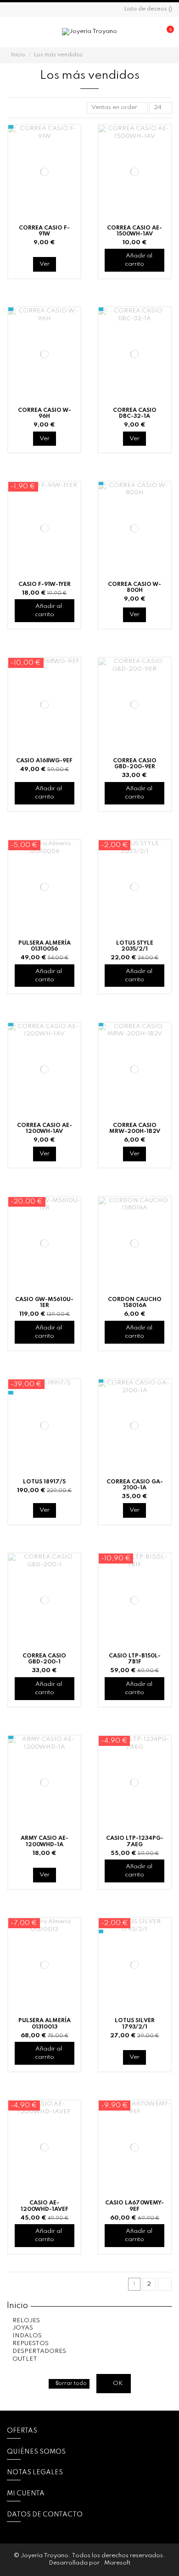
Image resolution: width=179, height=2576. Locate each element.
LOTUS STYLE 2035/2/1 (135, 946)
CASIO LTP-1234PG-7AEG (135, 1841)
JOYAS (23, 2328)
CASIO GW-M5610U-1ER (44, 1302)
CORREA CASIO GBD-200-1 (44, 1659)
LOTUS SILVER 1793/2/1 (135, 2024)
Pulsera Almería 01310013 (45, 2024)
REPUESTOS (31, 2344)
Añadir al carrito (138, 260)
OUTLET (25, 2359)
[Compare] (75, 153)
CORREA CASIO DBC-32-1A (135, 413)
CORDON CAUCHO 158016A (135, 1302)
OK (117, 2383)
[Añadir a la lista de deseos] (75, 138)
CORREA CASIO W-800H (134, 587)
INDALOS (27, 2336)
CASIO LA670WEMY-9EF (134, 2206)
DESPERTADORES (39, 2351)
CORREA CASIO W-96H (45, 413)
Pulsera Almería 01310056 (45, 946)
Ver (45, 264)
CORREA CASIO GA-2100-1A (135, 1485)
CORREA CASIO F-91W (44, 231)
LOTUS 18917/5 (44, 1482)
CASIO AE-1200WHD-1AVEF (45, 2206)
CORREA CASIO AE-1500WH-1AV (134, 231)
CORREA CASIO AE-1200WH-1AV (45, 1128)
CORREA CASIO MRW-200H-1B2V (135, 1128)
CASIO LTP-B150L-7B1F (135, 1659)
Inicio (17, 2306)
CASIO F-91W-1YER (45, 584)
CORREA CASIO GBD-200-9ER (135, 764)
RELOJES (26, 2321)
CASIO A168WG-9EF (44, 761)
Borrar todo (71, 2384)
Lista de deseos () (148, 9)
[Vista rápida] (75, 168)
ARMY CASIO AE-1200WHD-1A (45, 1841)
